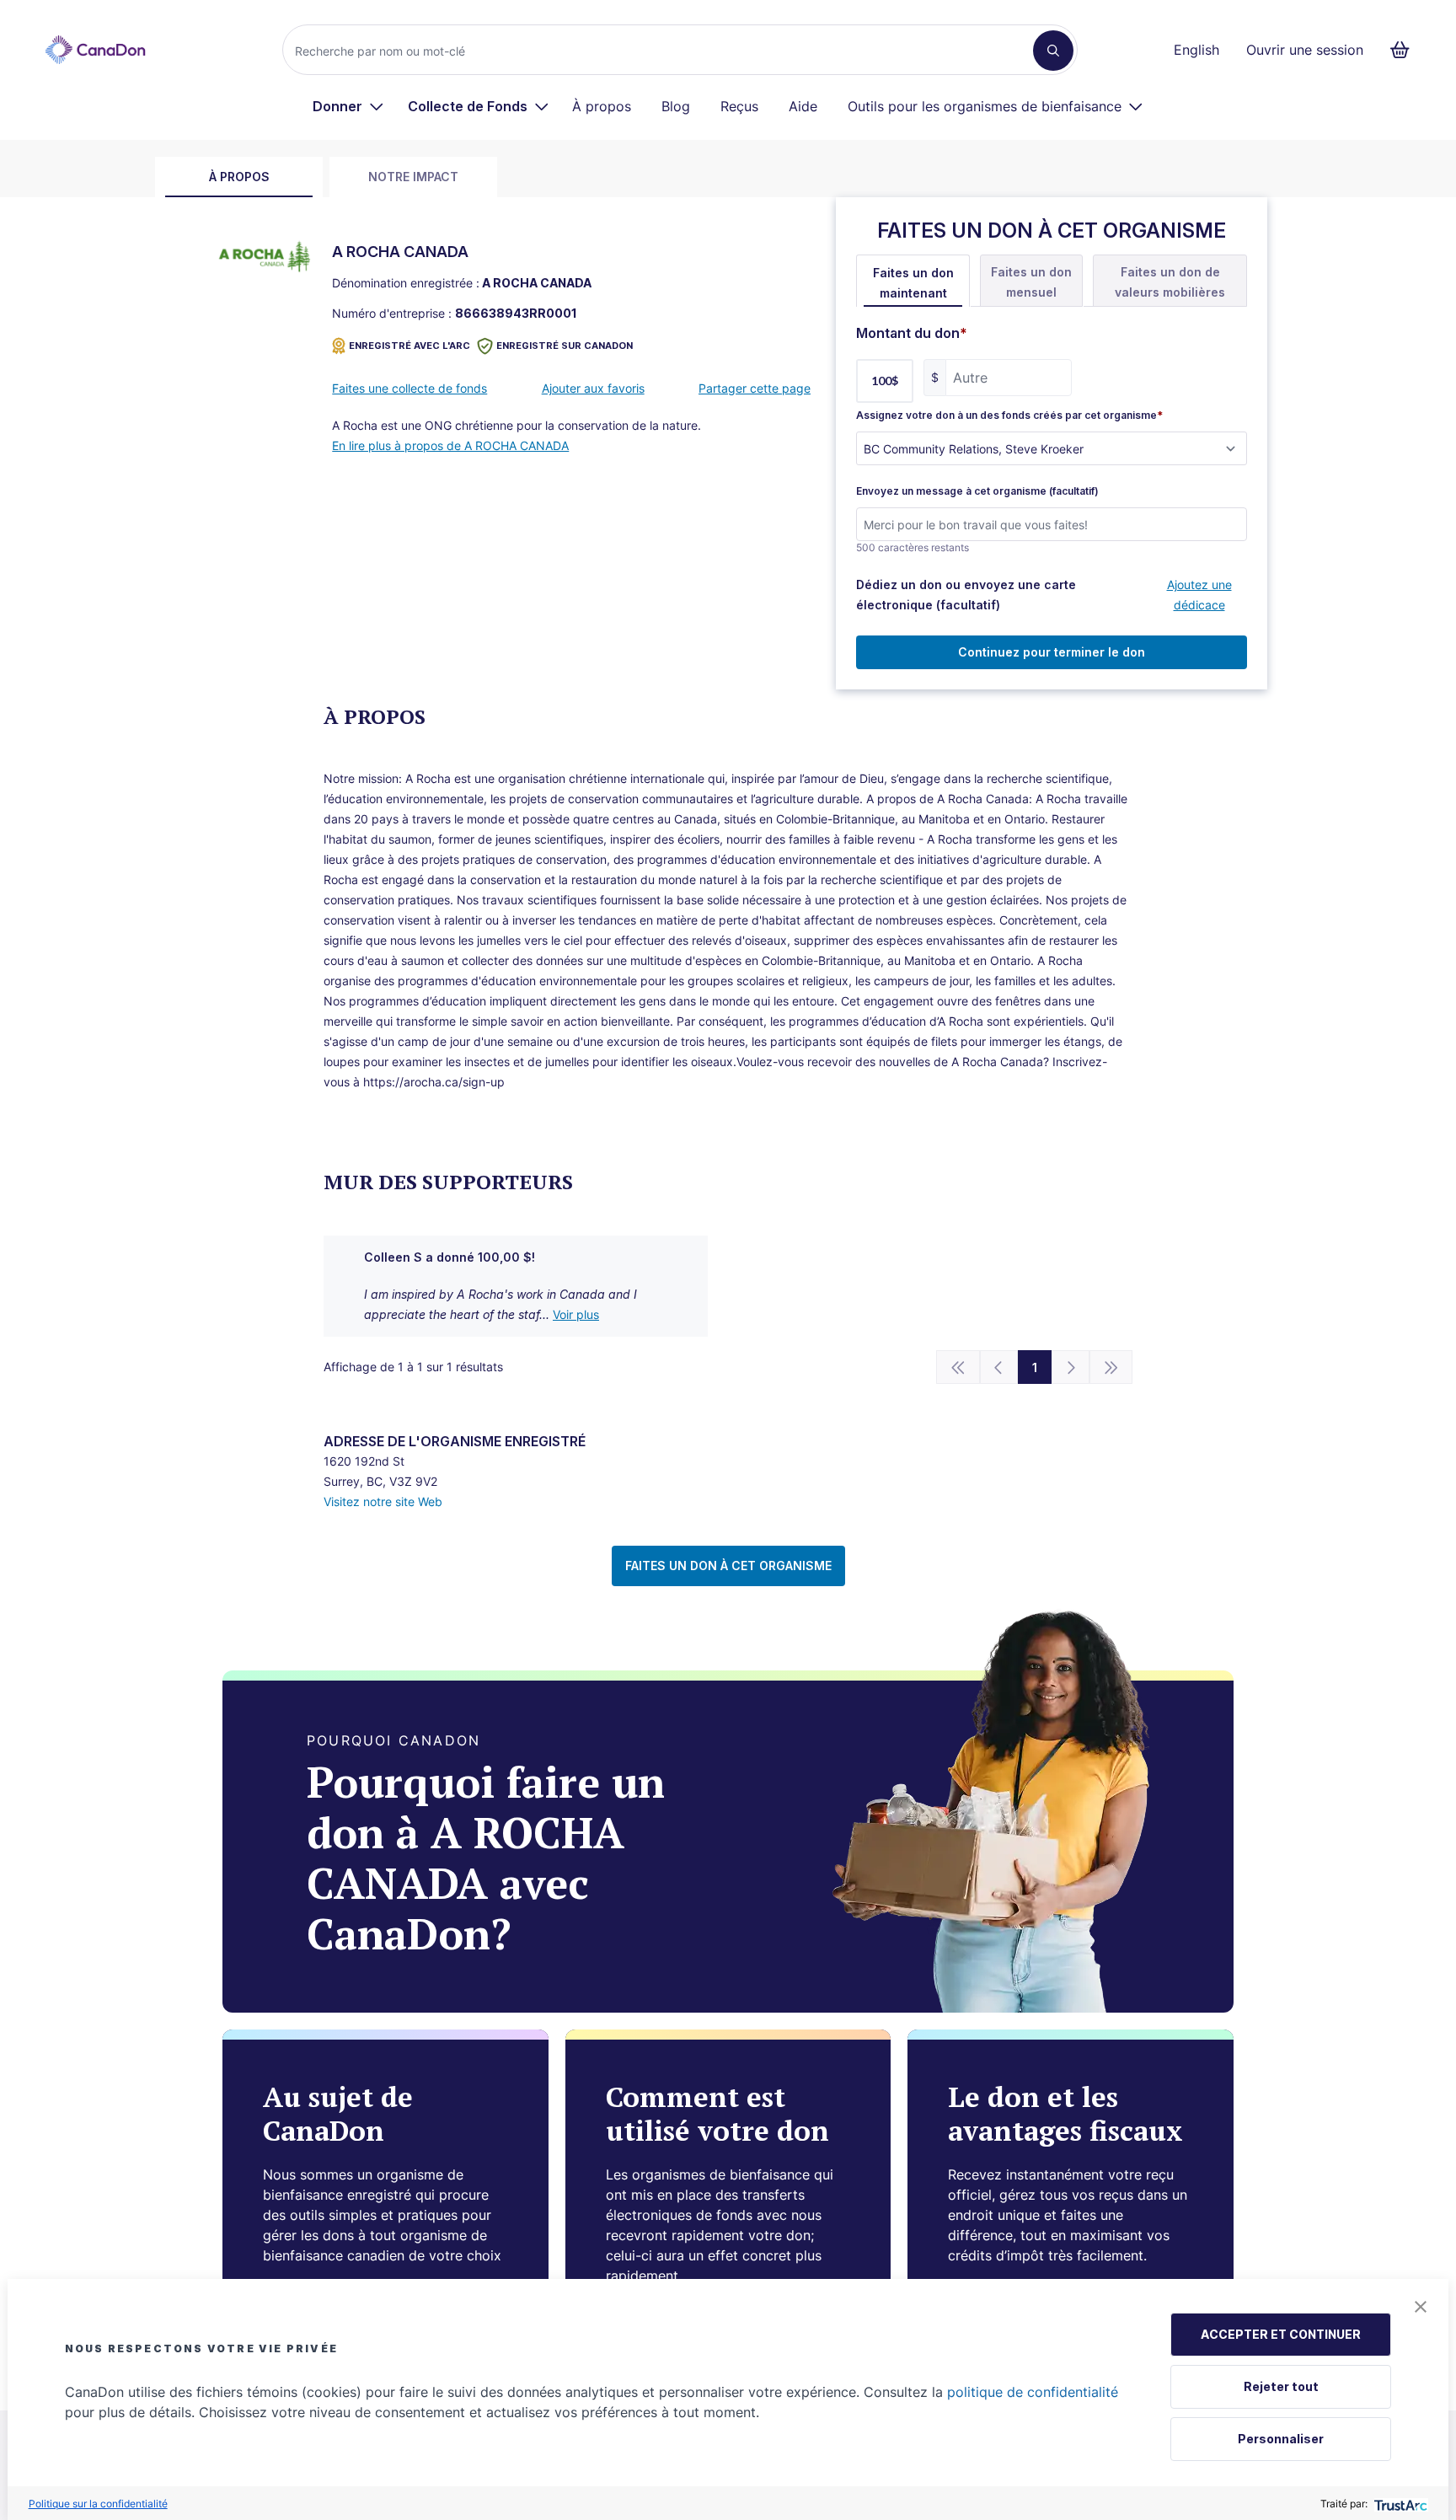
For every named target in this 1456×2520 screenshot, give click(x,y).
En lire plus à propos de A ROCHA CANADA (450, 445)
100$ (885, 381)
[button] (1421, 2307)
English (1196, 50)
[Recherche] (1053, 51)
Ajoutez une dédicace (1199, 595)
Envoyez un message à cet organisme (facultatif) (977, 491)
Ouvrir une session (1305, 50)
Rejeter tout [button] (1281, 2386)
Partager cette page (755, 388)
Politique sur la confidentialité (98, 2504)
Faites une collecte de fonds (409, 388)
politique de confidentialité (1033, 2392)
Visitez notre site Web (383, 1501)
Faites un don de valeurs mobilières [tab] (1170, 282)
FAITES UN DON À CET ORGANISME (728, 1566)
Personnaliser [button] (1281, 2439)
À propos (602, 106)
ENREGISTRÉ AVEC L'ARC (409, 346)
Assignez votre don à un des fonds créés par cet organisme (1009, 416)
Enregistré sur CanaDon (565, 346)
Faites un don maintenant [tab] (913, 283)
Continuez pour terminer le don (1052, 652)
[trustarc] (1399, 2504)
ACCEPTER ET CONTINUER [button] (1281, 2334)
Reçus (739, 106)
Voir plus (576, 1314)
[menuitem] (348, 106)
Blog (676, 106)
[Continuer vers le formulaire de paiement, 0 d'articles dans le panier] (1405, 50)
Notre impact (413, 177)
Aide (803, 106)
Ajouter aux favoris (593, 388)
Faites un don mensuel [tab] (1031, 282)
